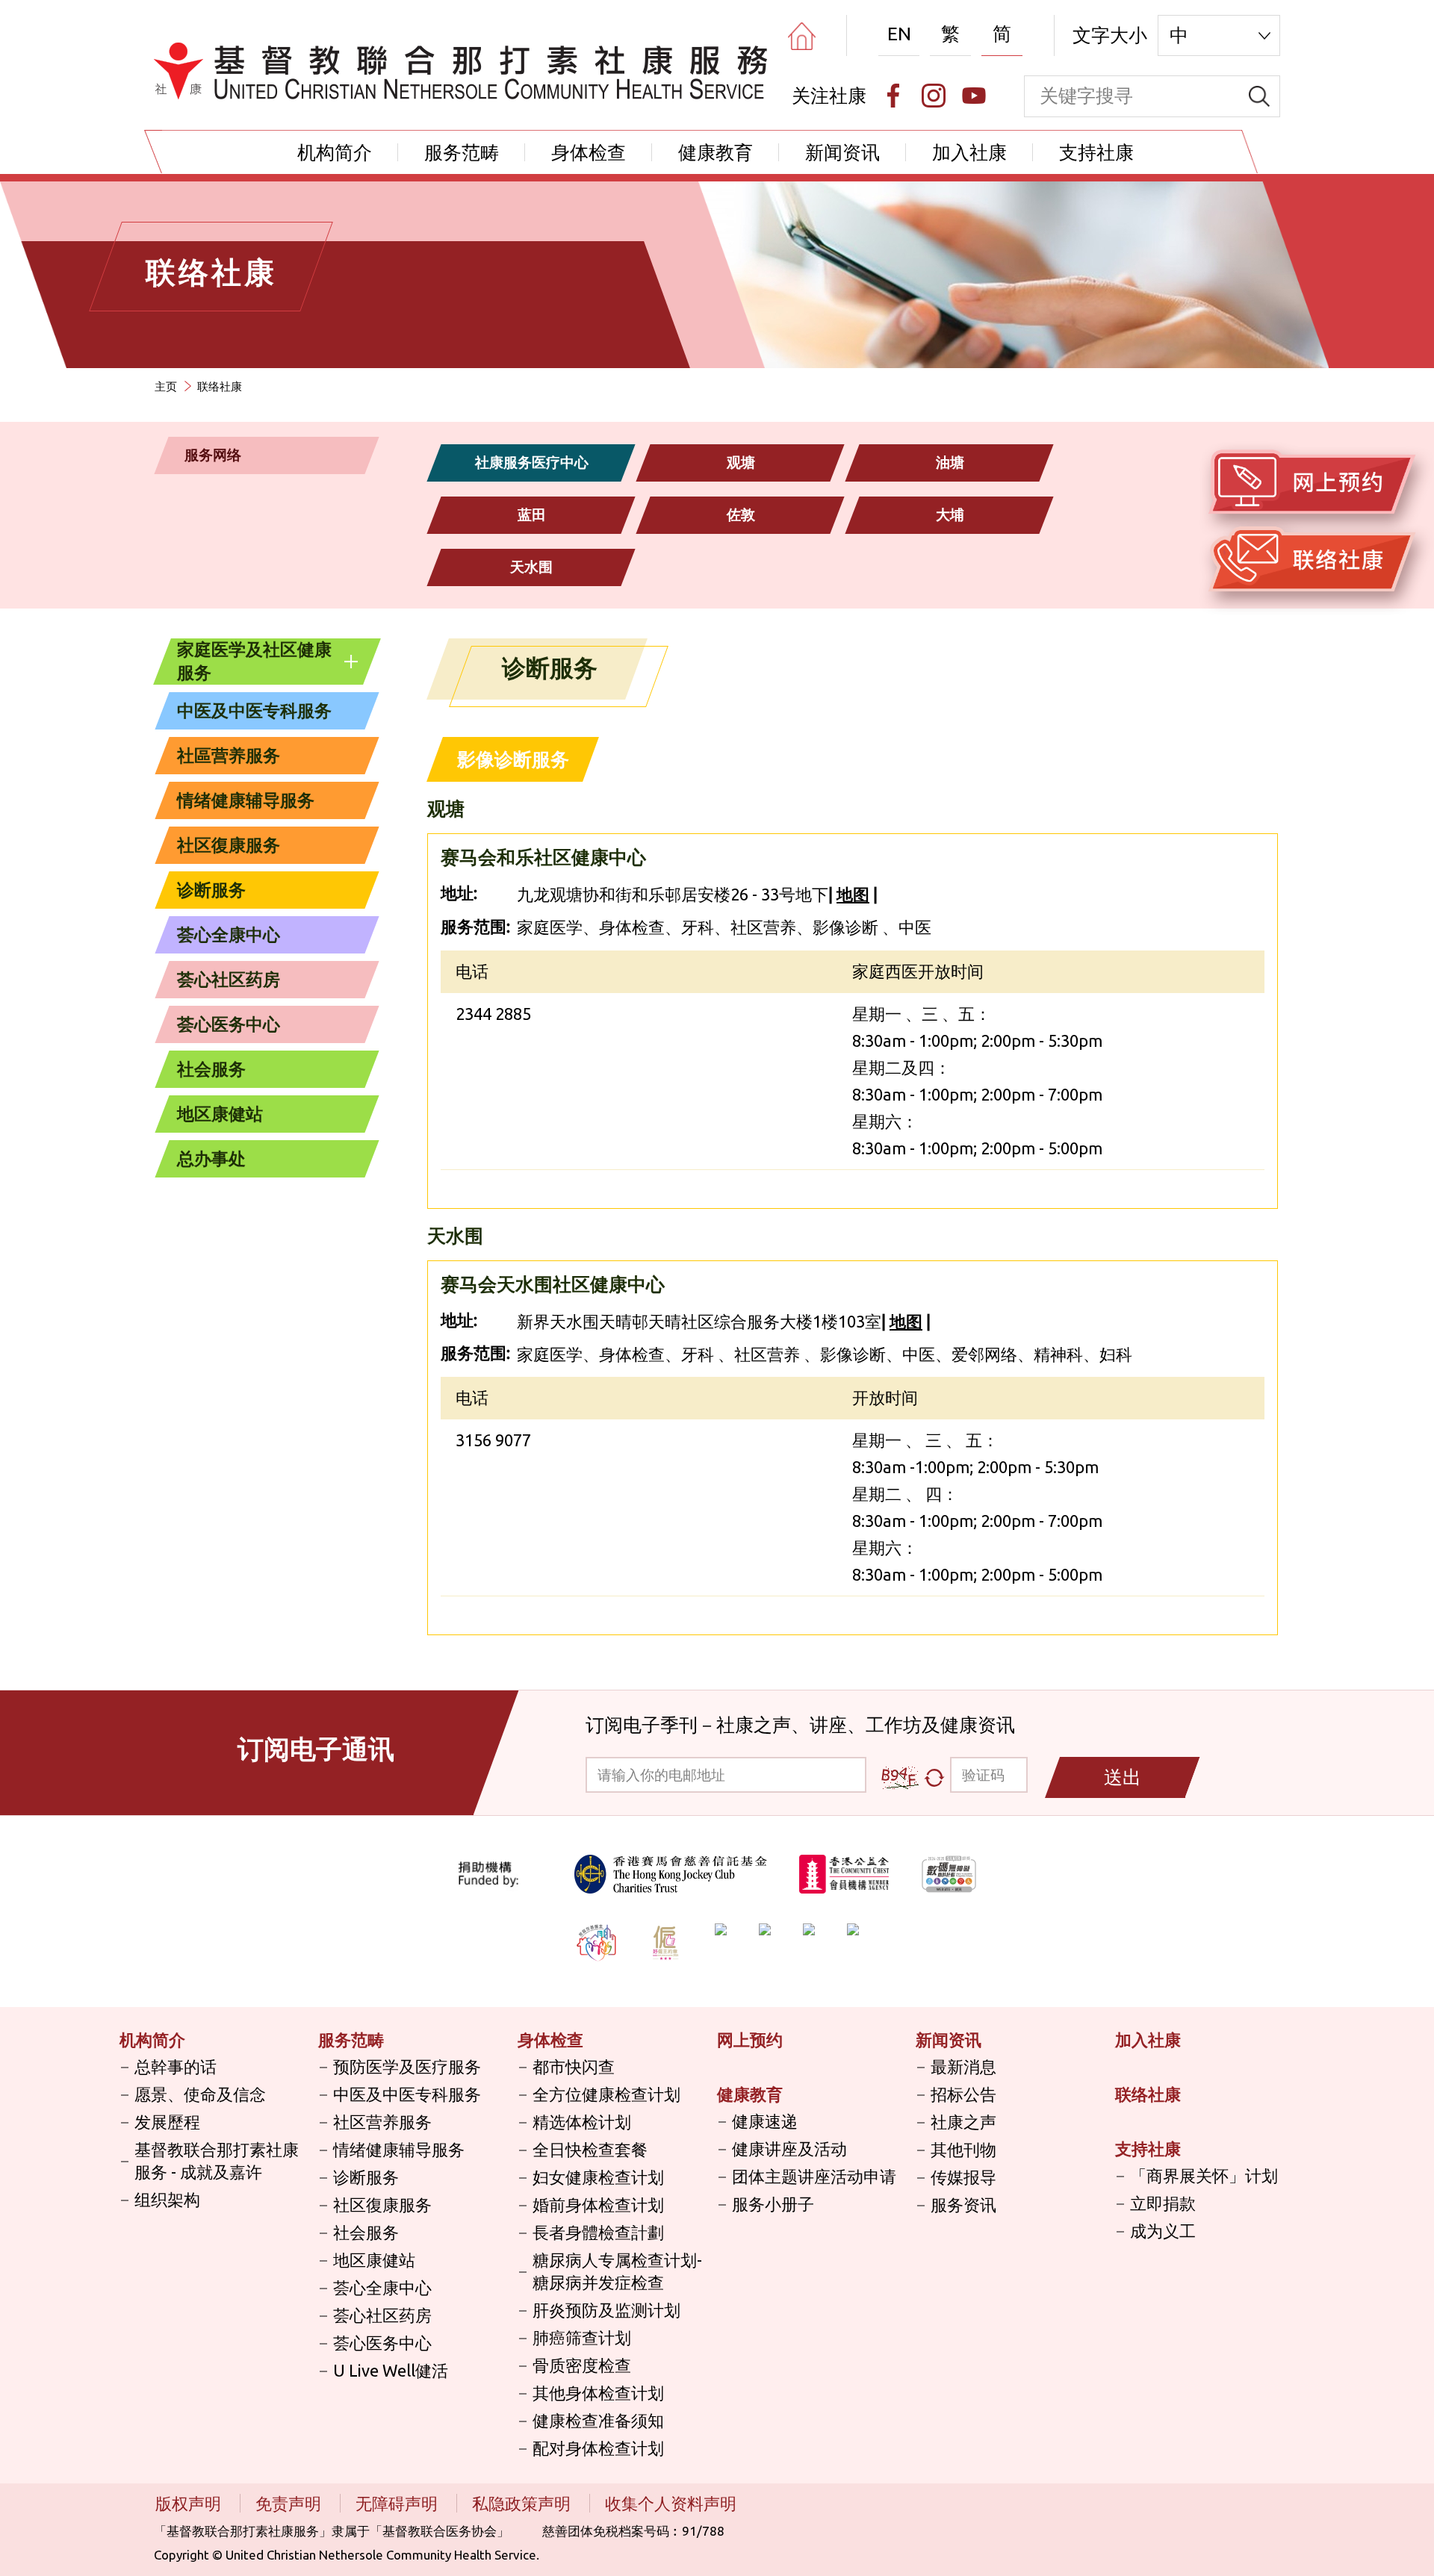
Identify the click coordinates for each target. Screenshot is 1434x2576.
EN (899, 34)
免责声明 (290, 2503)
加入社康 (969, 152)
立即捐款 (1163, 2203)
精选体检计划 (582, 2122)
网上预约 (750, 2040)
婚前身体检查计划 (598, 2205)
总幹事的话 (176, 2066)
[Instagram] (934, 96)
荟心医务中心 (229, 1024)
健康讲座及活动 (789, 2149)
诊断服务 (211, 890)
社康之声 (963, 2122)
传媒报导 (963, 2177)
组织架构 (167, 2199)
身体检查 (589, 152)
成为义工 (1163, 2231)
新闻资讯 (842, 152)
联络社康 (1148, 2094)
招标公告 (963, 2094)
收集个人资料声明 (671, 2503)
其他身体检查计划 (598, 2393)
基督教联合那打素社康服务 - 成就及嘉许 (217, 2160)
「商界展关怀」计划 (1204, 2175)
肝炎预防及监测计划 (606, 2310)
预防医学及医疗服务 (407, 2066)
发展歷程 (167, 2122)
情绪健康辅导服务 (246, 800)
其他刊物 (963, 2149)
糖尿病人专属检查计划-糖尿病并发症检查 (617, 2271)
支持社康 (1096, 152)
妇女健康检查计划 (598, 2177)
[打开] (351, 662)
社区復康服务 (229, 845)
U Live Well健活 (391, 2370)
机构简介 (335, 152)
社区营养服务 (382, 2122)
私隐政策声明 (523, 2503)
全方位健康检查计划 (606, 2094)
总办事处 (211, 1158)
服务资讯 (963, 2205)
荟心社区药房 (229, 979)
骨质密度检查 (582, 2365)
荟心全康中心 (229, 934)
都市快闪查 (574, 2066)
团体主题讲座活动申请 (814, 2176)
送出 (1123, 1777)
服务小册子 (773, 2204)
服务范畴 (462, 152)
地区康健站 (220, 1114)
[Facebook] (893, 96)
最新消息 (963, 2066)
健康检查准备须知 (598, 2420)
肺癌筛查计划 (582, 2337)
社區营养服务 (229, 755)
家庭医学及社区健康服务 (254, 661)
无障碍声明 (398, 2503)
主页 (166, 386)
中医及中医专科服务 (254, 710)
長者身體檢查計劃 (598, 2232)
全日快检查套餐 (590, 2149)
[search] (1259, 96)
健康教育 (716, 152)
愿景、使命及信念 (200, 2094)
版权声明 (190, 2503)
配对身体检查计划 (598, 2448)
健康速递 (765, 2121)
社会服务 (211, 1069)
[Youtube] (974, 96)
